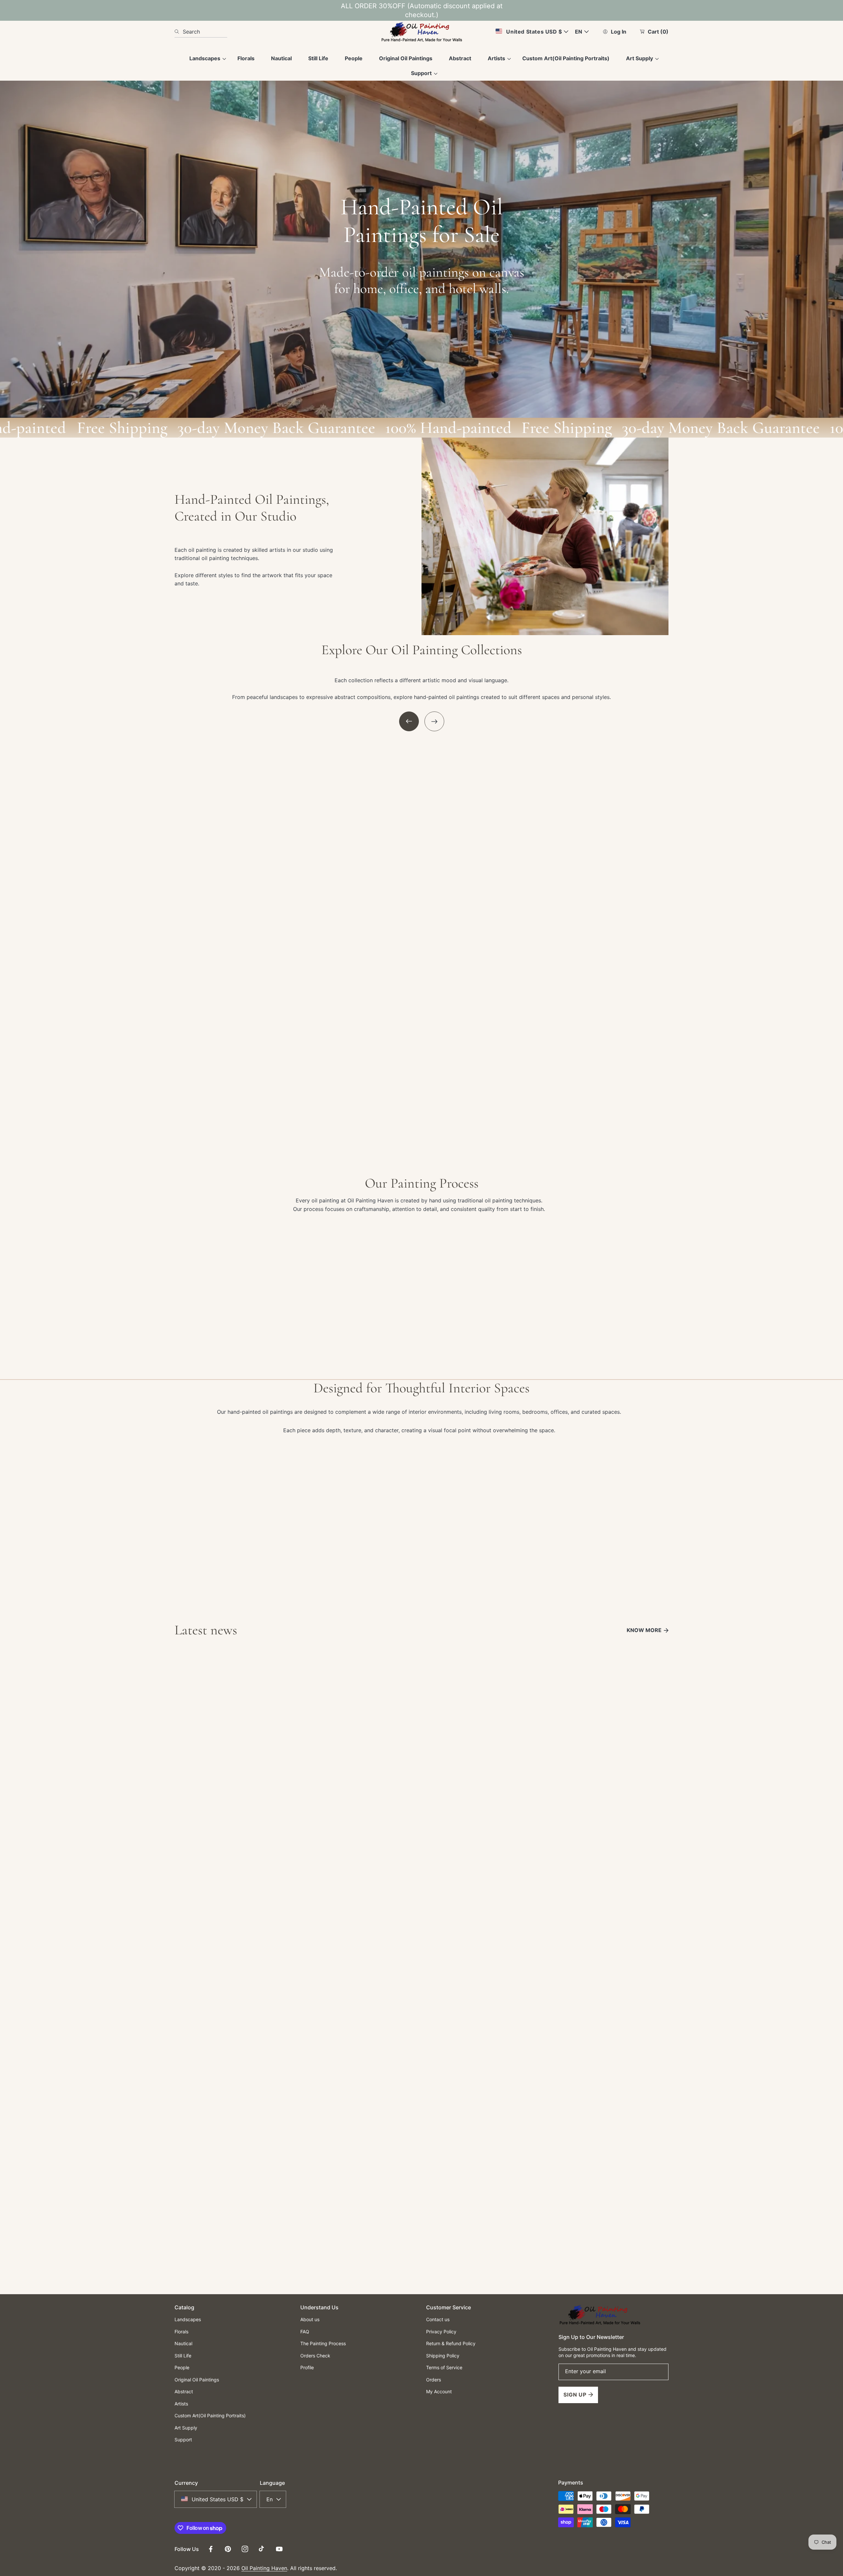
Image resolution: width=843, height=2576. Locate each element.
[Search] (179, 32)
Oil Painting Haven (264, 2568)
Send (421, 2225)
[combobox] (201, 32)
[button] (409, 721)
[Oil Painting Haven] (421, 32)
